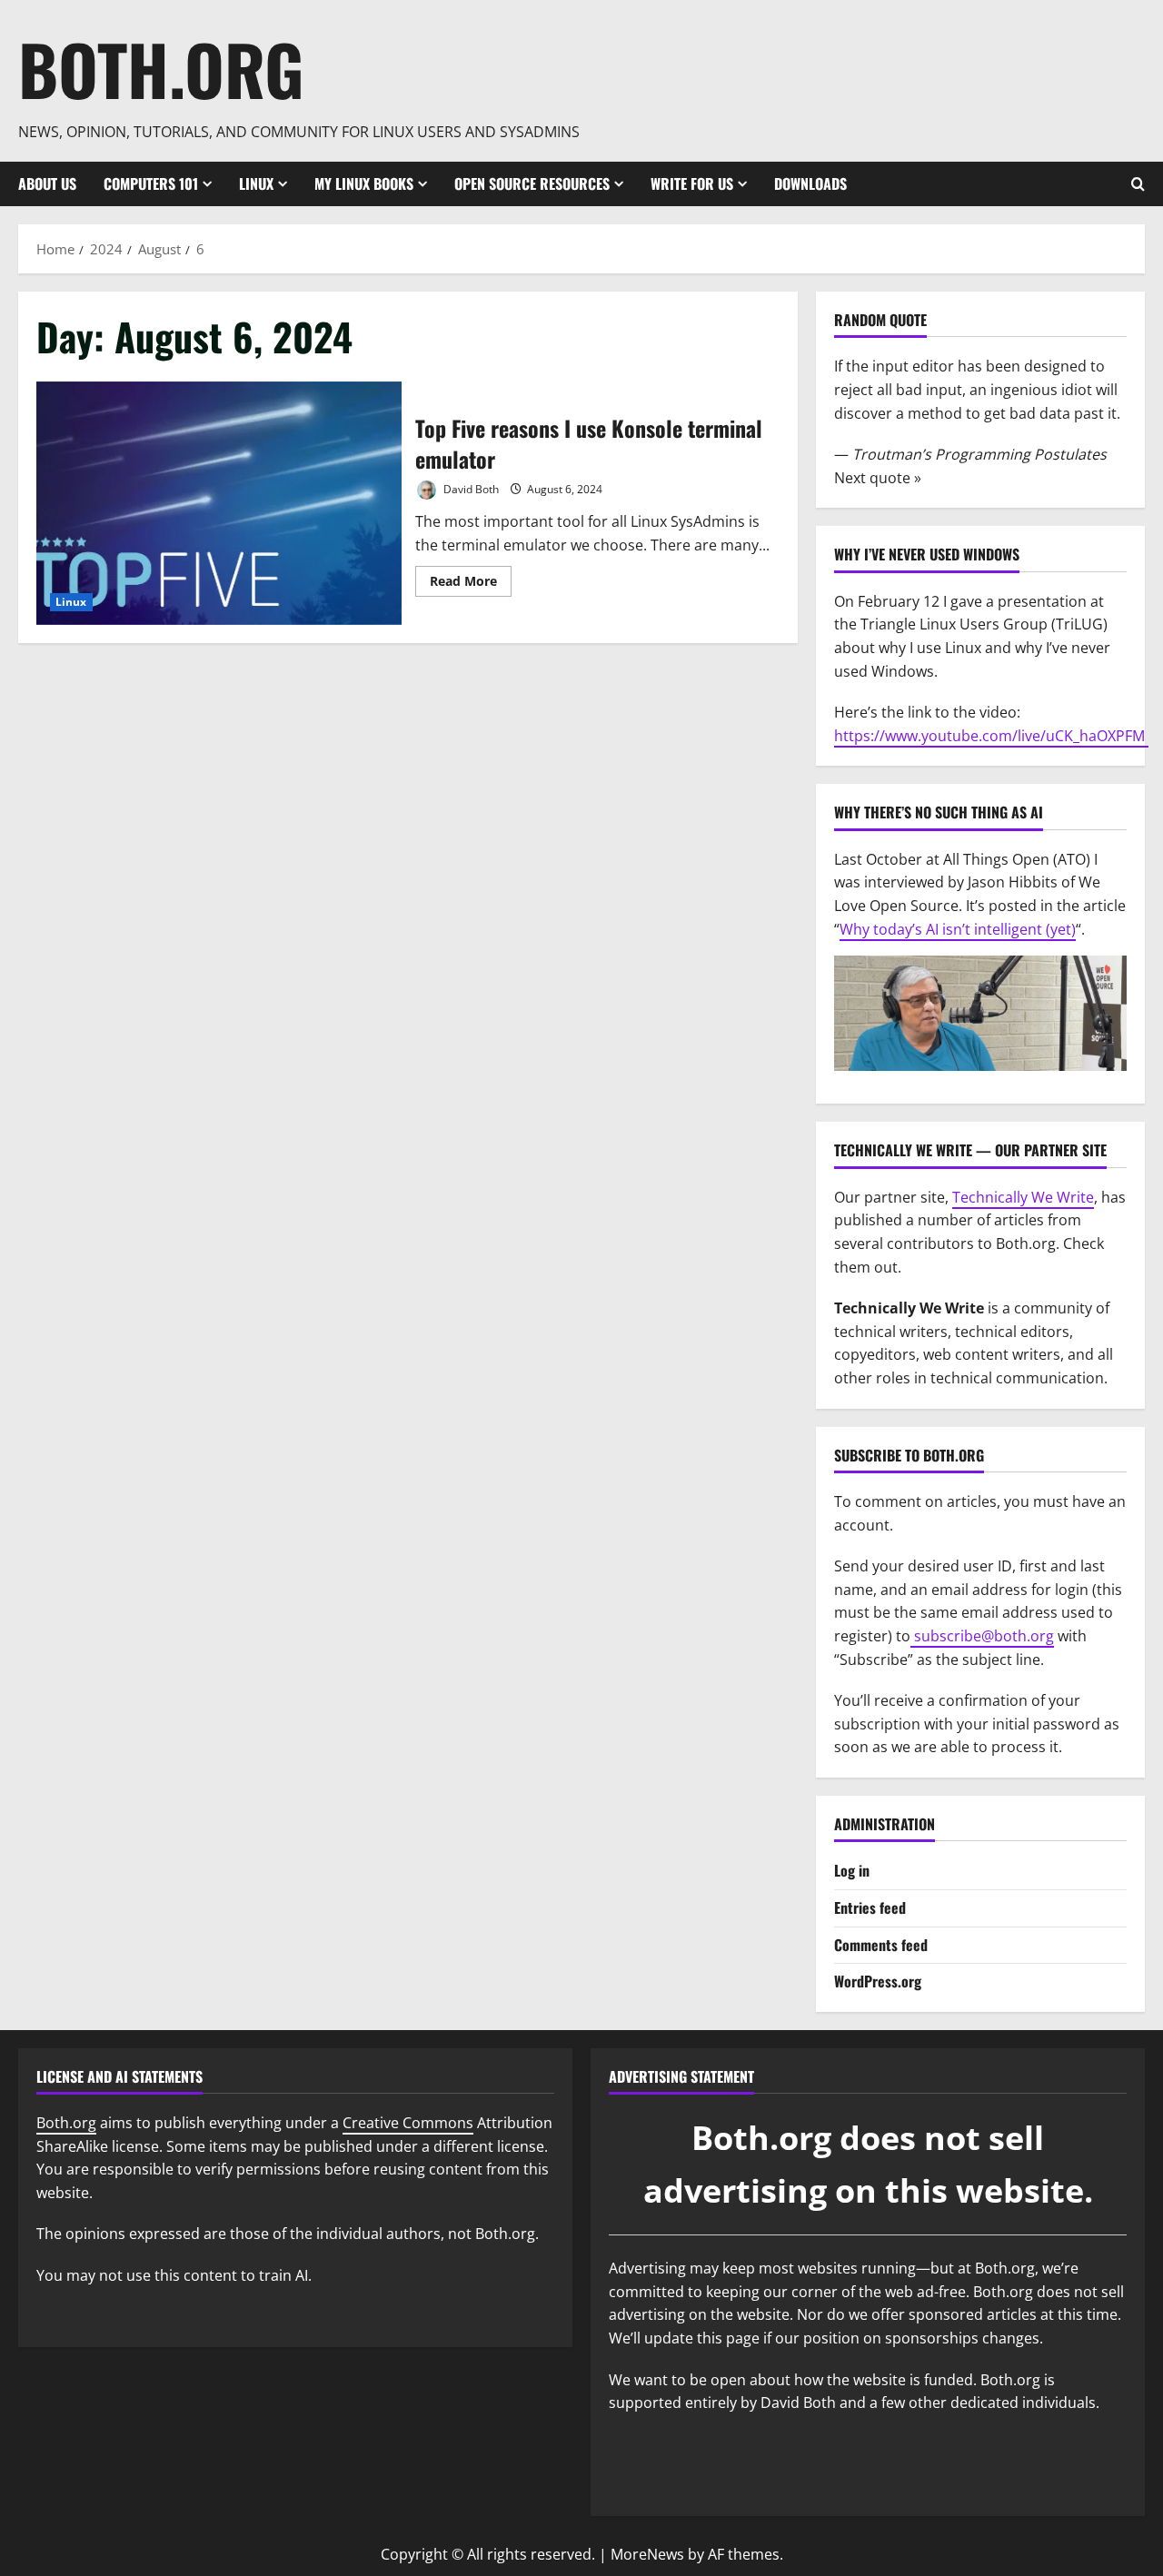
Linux (256, 183)
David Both (470, 489)
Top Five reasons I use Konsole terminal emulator (219, 503)
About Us (47, 183)
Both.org (161, 69)
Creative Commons (408, 2123)
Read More (471, 584)
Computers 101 (151, 183)
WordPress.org (878, 1981)
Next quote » (878, 478)
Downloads (810, 183)
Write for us (692, 183)
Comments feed (881, 1945)
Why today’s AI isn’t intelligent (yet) (958, 929)
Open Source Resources (532, 183)
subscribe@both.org (982, 1636)
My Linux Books (364, 183)
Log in (852, 1870)
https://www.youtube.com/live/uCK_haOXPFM (991, 736)
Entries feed (870, 1907)
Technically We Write (1023, 1197)
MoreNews (647, 2554)
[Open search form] (1138, 184)
